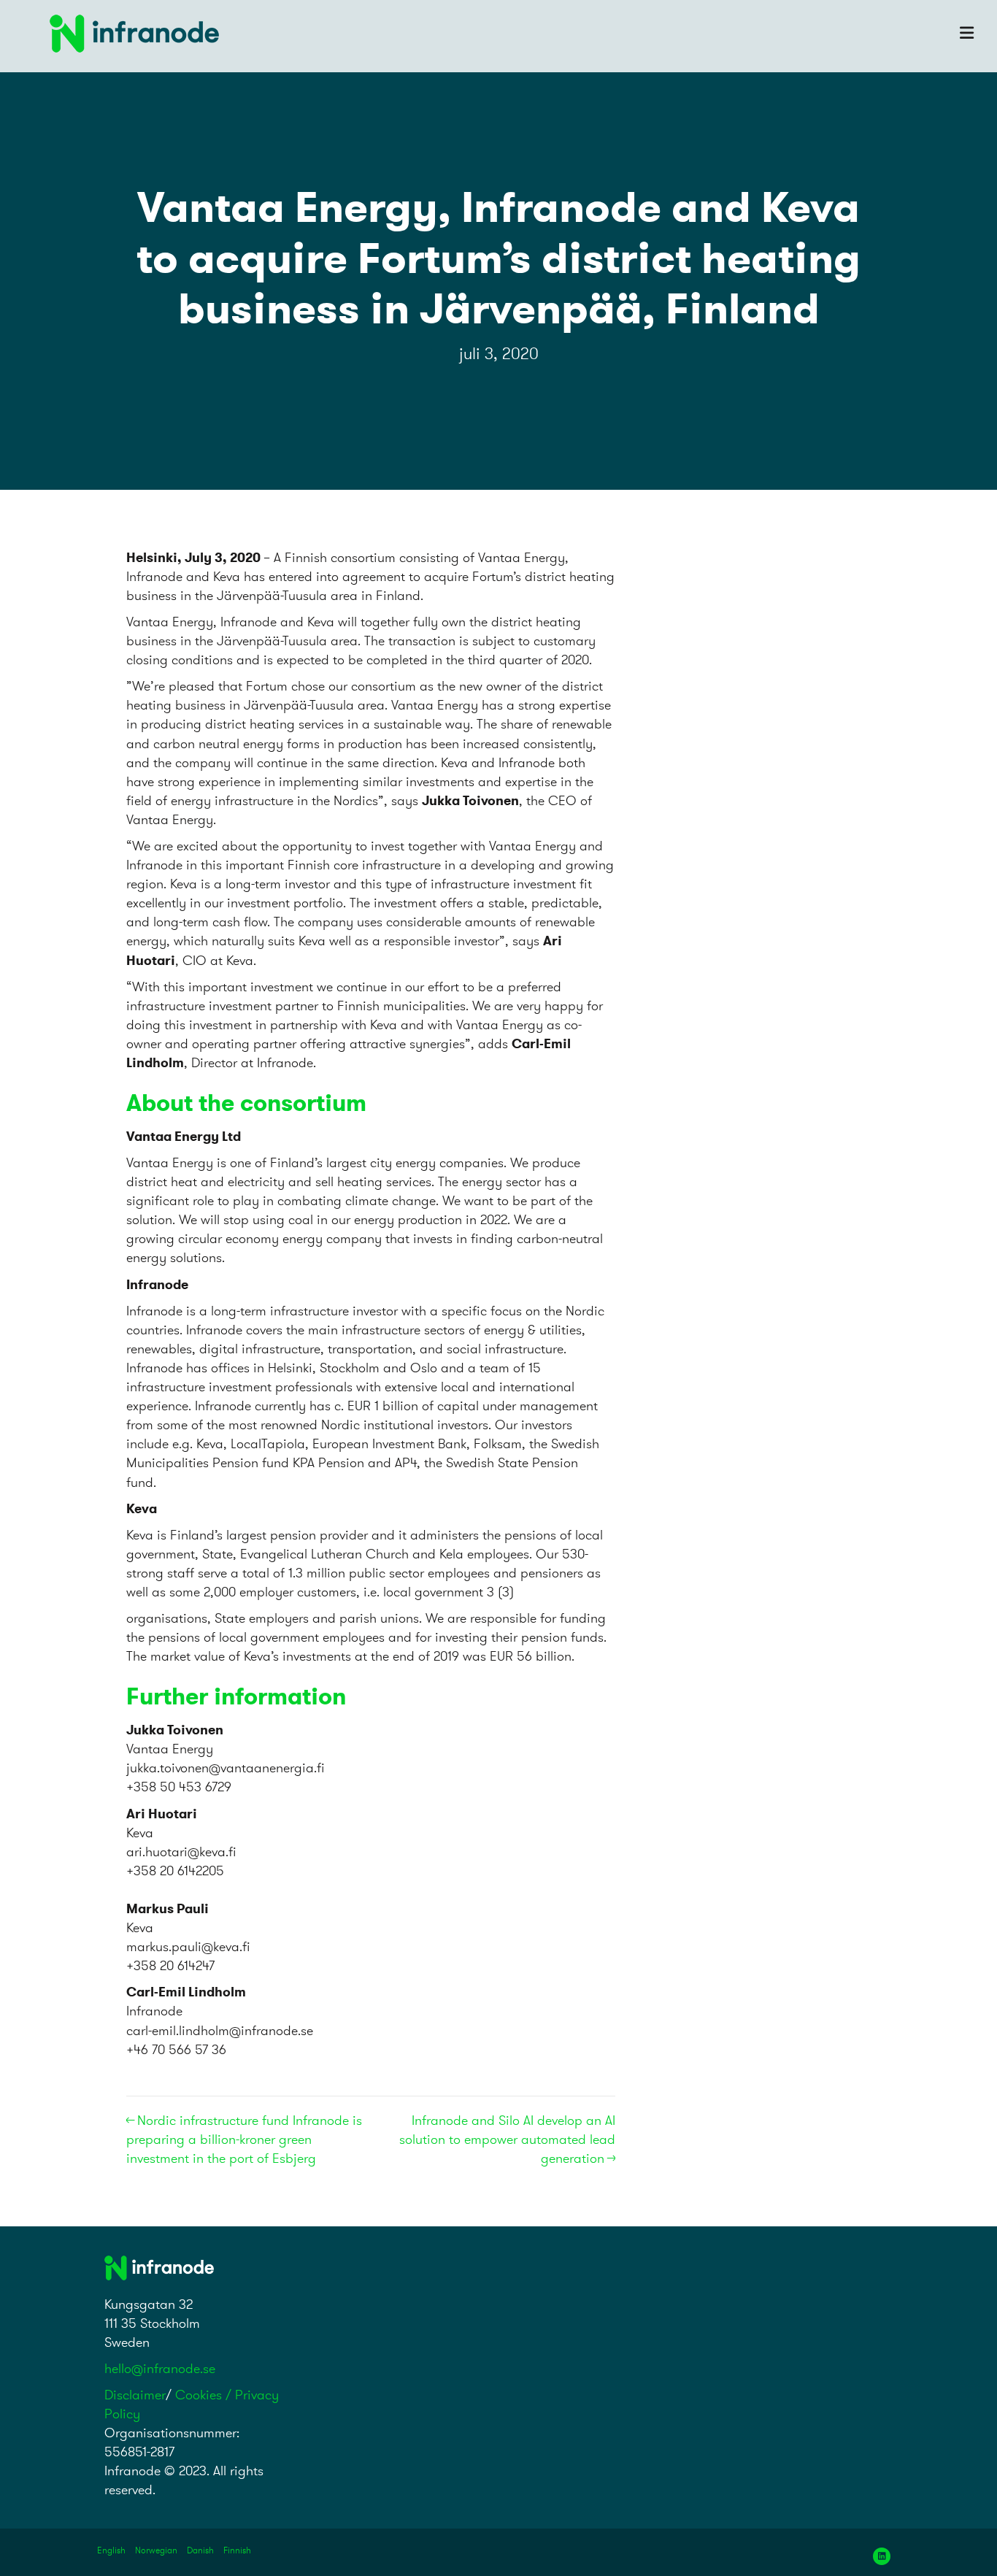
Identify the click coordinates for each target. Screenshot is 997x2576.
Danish (200, 2550)
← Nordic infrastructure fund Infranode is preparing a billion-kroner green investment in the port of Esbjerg (244, 2139)
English (111, 2550)
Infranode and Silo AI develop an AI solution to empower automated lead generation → (507, 2139)
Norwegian (156, 2550)
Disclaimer (135, 2395)
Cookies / (205, 2395)
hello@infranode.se (160, 2368)
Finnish (237, 2550)
